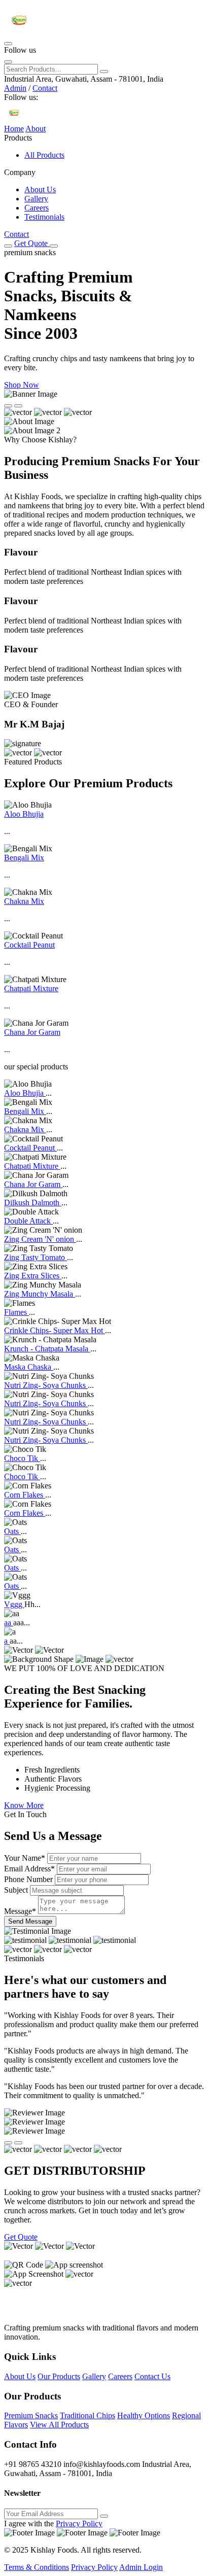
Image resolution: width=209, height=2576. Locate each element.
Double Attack (28, 1221)
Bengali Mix (24, 858)
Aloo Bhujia (24, 814)
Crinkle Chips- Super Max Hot (55, 1330)
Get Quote (32, 243)
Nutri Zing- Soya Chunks (46, 1385)
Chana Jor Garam (32, 1032)
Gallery (36, 199)
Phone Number (28, 1879)
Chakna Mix (24, 901)
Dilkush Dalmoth (33, 1203)
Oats (12, 1531)
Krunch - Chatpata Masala (47, 1349)
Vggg (14, 1604)
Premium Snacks (31, 2415)
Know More (24, 1805)
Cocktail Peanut (29, 945)
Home (14, 129)
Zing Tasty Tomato (36, 1257)
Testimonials (44, 217)
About (36, 129)
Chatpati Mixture (31, 988)
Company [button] (20, 172)
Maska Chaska (29, 1367)
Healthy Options (144, 2415)
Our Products (59, 2376)
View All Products (59, 2425)
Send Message (30, 1921)
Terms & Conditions (37, 2567)
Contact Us (152, 2376)
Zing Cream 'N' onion (40, 1239)
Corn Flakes (25, 1495)
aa (9, 1623)
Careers (37, 208)
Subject (16, 1890)
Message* (20, 1911)
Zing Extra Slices (33, 1276)
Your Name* (25, 1858)
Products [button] (18, 138)
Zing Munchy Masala (40, 1294)
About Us (40, 189)
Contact (45, 88)
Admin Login (141, 2567)
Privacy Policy (79, 2523)
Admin (15, 88)
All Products (44, 155)
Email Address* (29, 1869)
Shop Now (22, 385)
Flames (16, 1312)
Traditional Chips (88, 2415)
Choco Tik (22, 1458)
